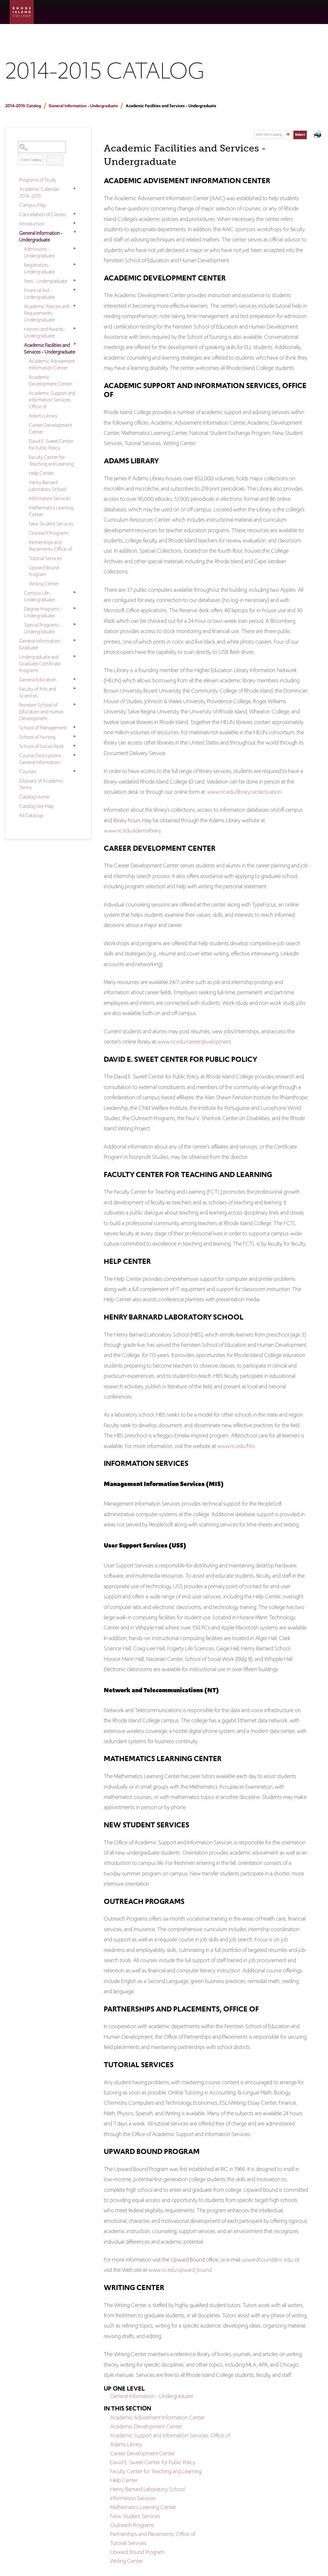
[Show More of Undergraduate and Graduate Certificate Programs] (75, 656)
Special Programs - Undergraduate (43, 628)
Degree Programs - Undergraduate (43, 612)
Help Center (41, 473)
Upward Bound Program (44, 571)
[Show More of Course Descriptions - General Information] (75, 755)
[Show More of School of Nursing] (75, 736)
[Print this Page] (318, 135)
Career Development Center (50, 428)
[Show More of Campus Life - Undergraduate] (75, 592)
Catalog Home (34, 797)
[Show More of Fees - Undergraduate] (75, 280)
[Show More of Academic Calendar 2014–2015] (75, 189)
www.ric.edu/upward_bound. (180, 2270)
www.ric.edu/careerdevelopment (194, 1042)
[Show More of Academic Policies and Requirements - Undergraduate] (75, 306)
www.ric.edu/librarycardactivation (244, 792)
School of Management (43, 728)
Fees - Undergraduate (46, 281)
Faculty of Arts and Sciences (38, 692)
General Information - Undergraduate (83, 106)
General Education (38, 680)
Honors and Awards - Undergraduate (45, 332)
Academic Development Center (51, 380)
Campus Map (33, 205)
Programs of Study (38, 180)
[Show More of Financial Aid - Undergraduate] (75, 290)
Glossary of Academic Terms (41, 784)
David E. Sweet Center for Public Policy (51, 444)
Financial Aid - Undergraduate (39, 294)
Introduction (32, 224)
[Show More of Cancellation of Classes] (75, 214)
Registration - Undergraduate (39, 268)
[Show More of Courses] (75, 771)
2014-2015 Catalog (23, 106)
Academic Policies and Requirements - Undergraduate (47, 313)
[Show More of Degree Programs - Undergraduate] (75, 608)
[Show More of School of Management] (75, 727)
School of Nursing (37, 737)
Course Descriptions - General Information (41, 759)
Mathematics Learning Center (51, 511)
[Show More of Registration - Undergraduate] (75, 264)
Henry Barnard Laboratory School (48, 486)
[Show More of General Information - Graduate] (75, 640)
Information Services (50, 498)
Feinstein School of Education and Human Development (41, 712)
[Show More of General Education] (75, 679)
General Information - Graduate (41, 644)
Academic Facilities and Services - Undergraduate (50, 348)
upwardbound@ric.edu (267, 2260)
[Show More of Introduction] (75, 223)
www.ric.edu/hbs (236, 1446)
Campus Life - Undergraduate (39, 596)
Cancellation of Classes (43, 214)
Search (55, 160)
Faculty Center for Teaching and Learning (51, 460)
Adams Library (43, 416)
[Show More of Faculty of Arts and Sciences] (75, 688)
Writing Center (44, 584)
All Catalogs (31, 815)
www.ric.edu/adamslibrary (132, 831)
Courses (28, 772)
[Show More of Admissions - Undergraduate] (75, 248)
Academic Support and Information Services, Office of (52, 400)
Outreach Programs (49, 533)
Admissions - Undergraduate (39, 252)
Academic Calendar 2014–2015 (39, 192)
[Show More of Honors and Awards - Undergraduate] (75, 329)
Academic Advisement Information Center (52, 364)
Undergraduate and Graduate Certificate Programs (40, 664)
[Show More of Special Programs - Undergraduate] (75, 624)
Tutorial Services (45, 558)
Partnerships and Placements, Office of (50, 546)
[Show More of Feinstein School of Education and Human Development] (75, 704)
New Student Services (51, 524)
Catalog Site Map (36, 806)
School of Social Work (42, 746)
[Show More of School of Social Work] (75, 746)
